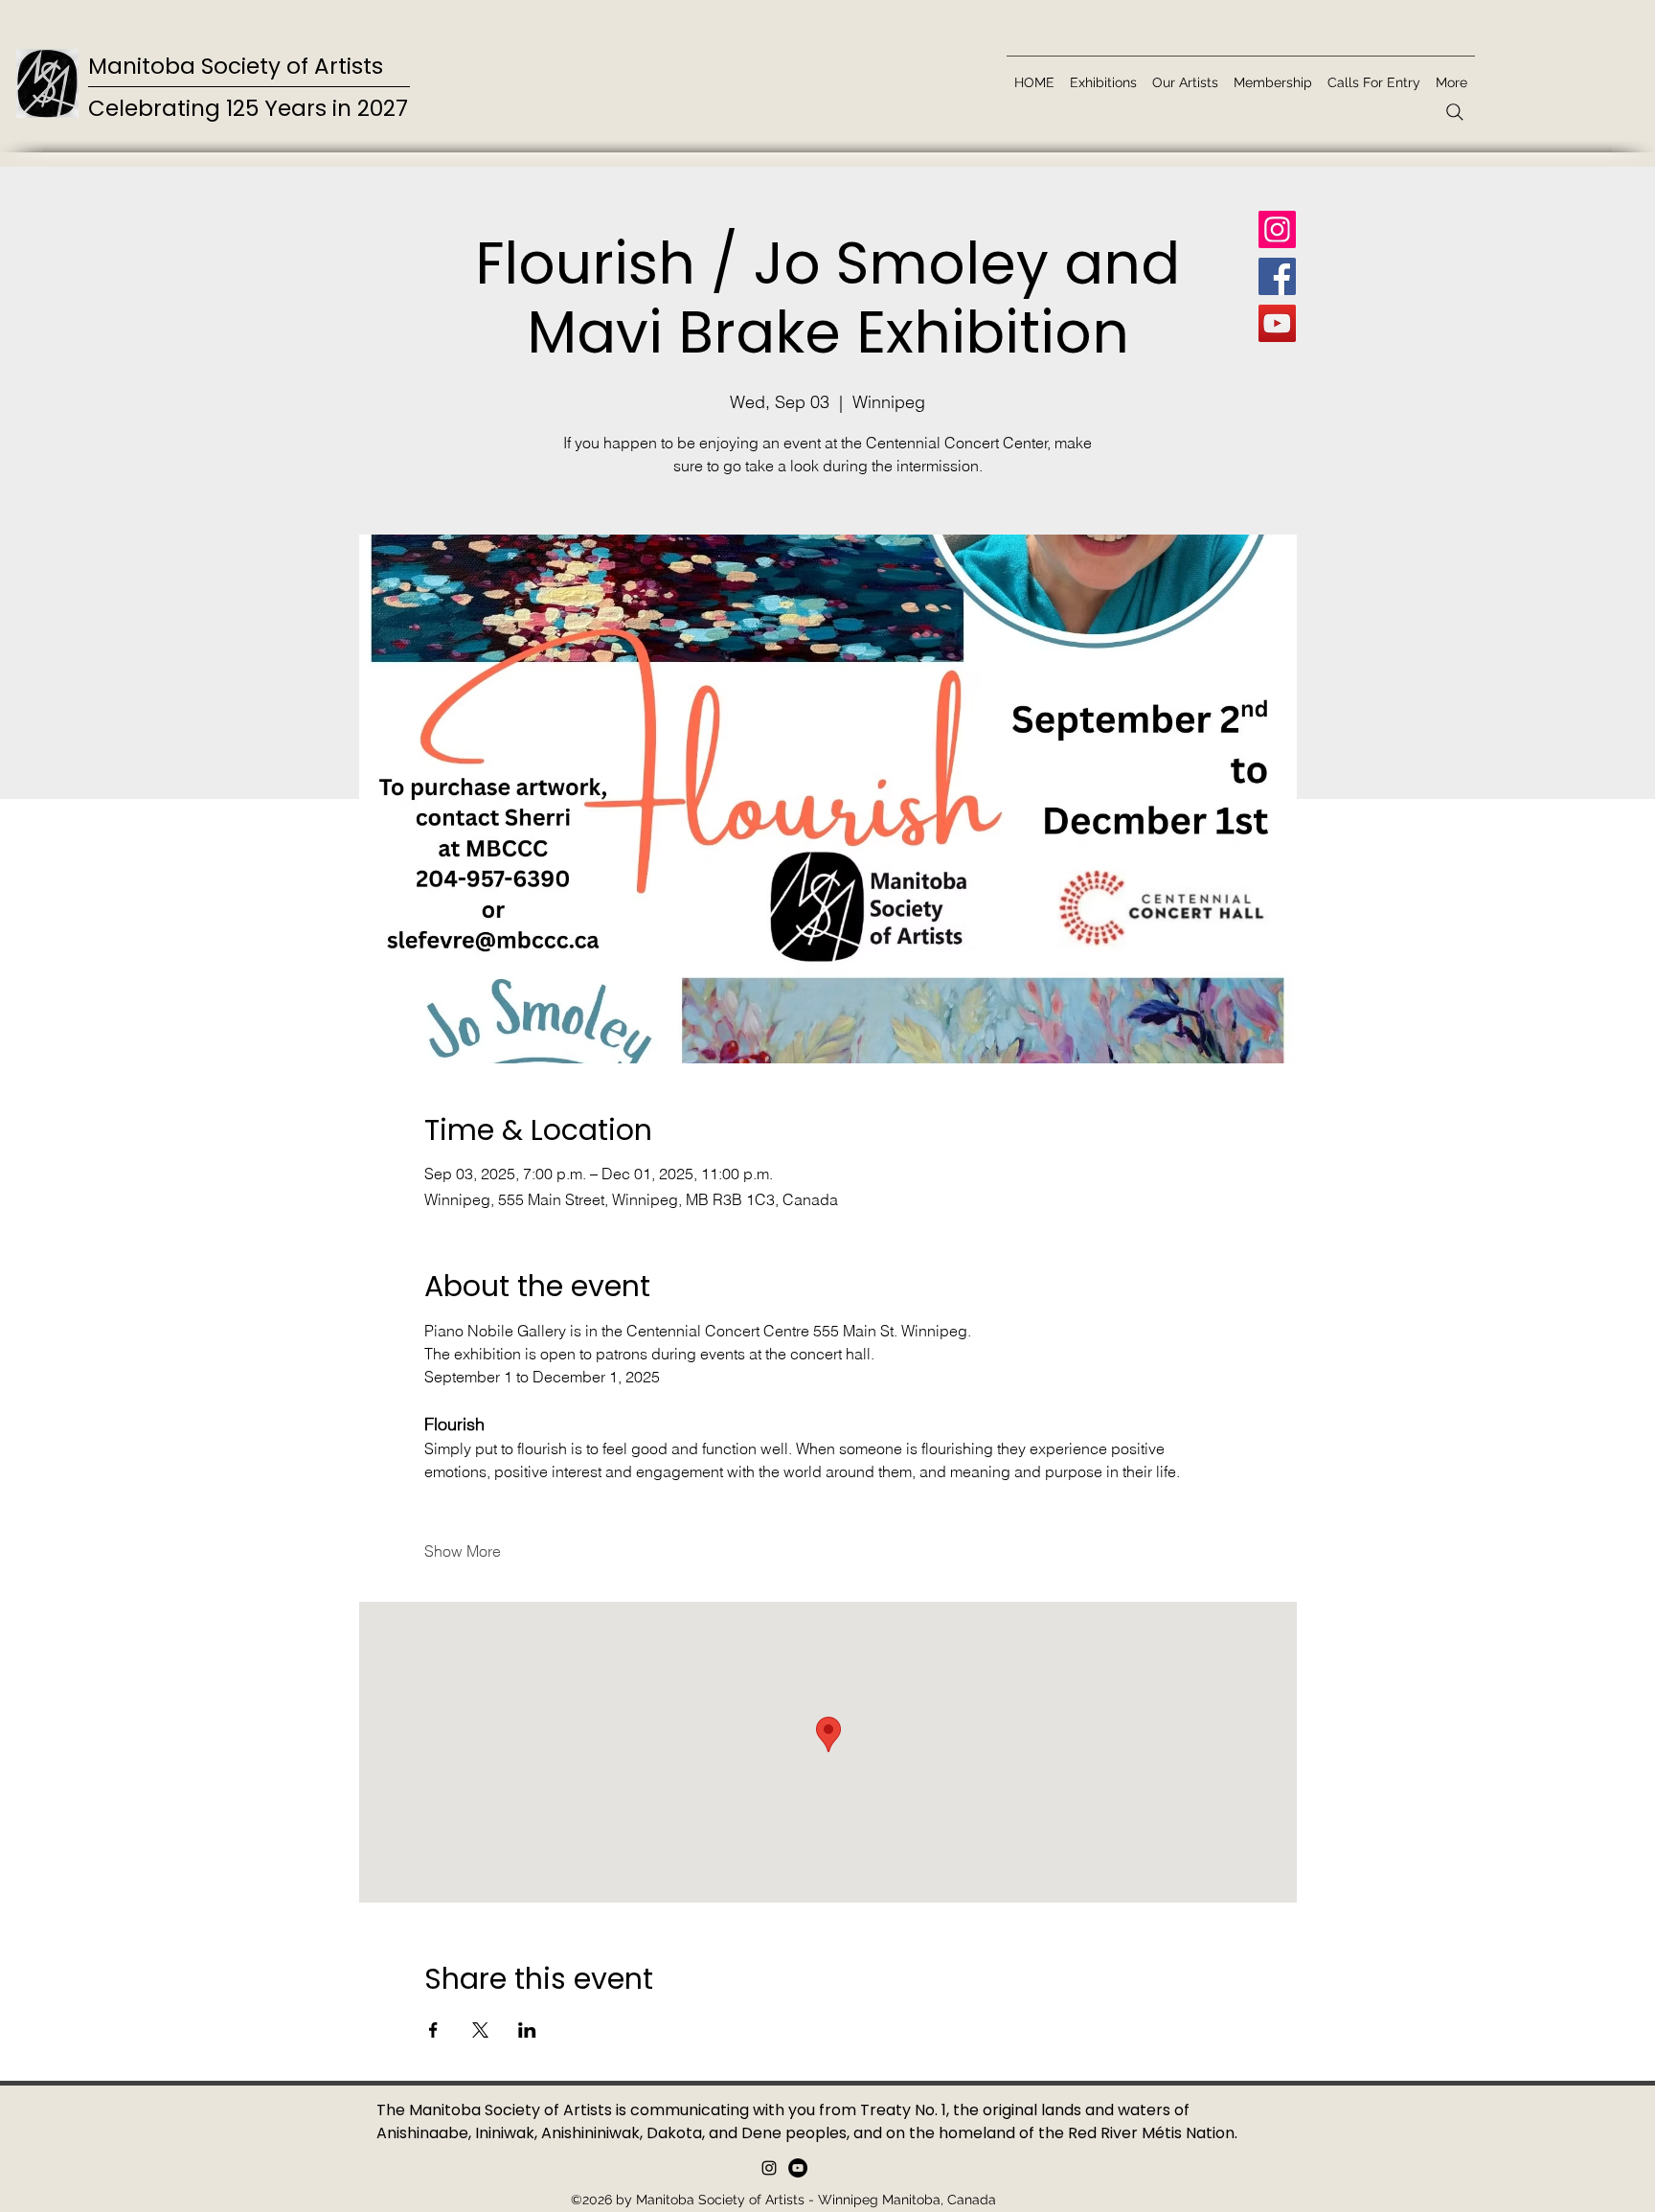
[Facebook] (1277, 276)
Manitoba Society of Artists (236, 66)
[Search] (1455, 112)
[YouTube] (1277, 323)
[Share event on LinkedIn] (527, 2030)
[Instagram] (1277, 229)
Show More (463, 1551)
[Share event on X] (480, 2030)
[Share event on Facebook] (433, 2030)
